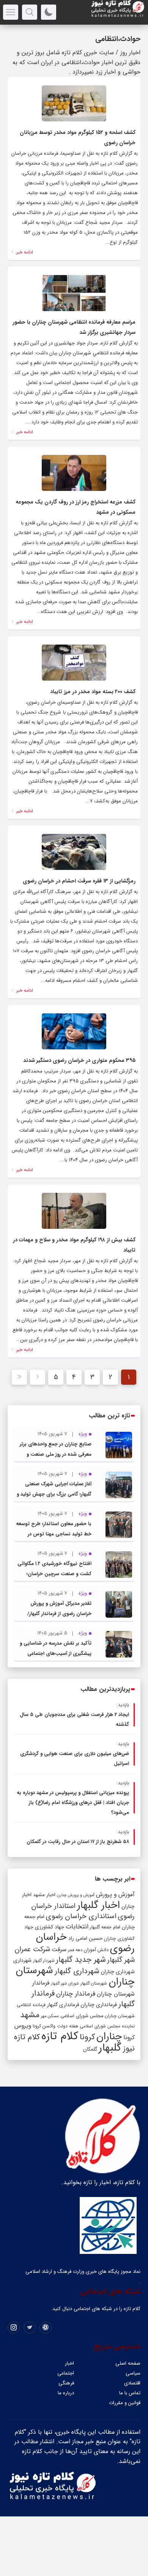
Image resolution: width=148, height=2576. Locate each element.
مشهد (30, 2015)
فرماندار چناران (76, 1994)
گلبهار (110, 2048)
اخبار (69, 2363)
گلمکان (90, 2049)
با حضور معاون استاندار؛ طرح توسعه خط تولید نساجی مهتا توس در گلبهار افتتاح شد (54, 1534)
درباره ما (66, 2393)
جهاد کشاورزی (50, 1927)
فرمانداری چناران (99, 2005)
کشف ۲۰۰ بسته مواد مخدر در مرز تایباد (93, 692)
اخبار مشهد (44, 1895)
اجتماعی (66, 2373)
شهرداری (22, 1960)
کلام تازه (60, 2036)
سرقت (59, 1950)
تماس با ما (130, 2393)
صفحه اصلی (128, 2363)
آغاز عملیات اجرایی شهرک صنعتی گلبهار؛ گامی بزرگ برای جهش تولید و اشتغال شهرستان (54, 1494)
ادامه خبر (24, 252)
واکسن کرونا (44, 2026)
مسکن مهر (50, 2016)
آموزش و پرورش (115, 1894)
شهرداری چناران (118, 1972)
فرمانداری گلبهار (63, 2005)
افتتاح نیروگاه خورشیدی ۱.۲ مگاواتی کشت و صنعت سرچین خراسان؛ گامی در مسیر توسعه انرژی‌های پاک (54, 1574)
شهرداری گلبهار (77, 1971)
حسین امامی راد (85, 1938)
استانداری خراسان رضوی (81, 1916)
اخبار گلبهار (98, 1905)
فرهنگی (66, 2383)
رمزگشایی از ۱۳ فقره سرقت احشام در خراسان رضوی (79, 881)
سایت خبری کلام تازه (88, 53)
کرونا (87, 2037)
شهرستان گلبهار (94, 1983)
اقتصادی (132, 2383)
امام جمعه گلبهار (105, 1927)
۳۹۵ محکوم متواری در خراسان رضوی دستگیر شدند (79, 1060)
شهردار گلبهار (44, 1961)
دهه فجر (75, 1950)
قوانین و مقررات (125, 2403)
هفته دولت (68, 2026)
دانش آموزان (96, 1950)
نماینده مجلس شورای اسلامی (107, 2026)
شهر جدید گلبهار (81, 1960)
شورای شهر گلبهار (65, 1984)
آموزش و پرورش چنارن (76, 1895)
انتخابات (77, 1927)
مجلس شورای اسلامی (82, 2016)
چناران (109, 2037)
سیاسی (133, 2373)
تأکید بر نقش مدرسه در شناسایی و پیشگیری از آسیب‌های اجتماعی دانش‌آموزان (56, 1654)
